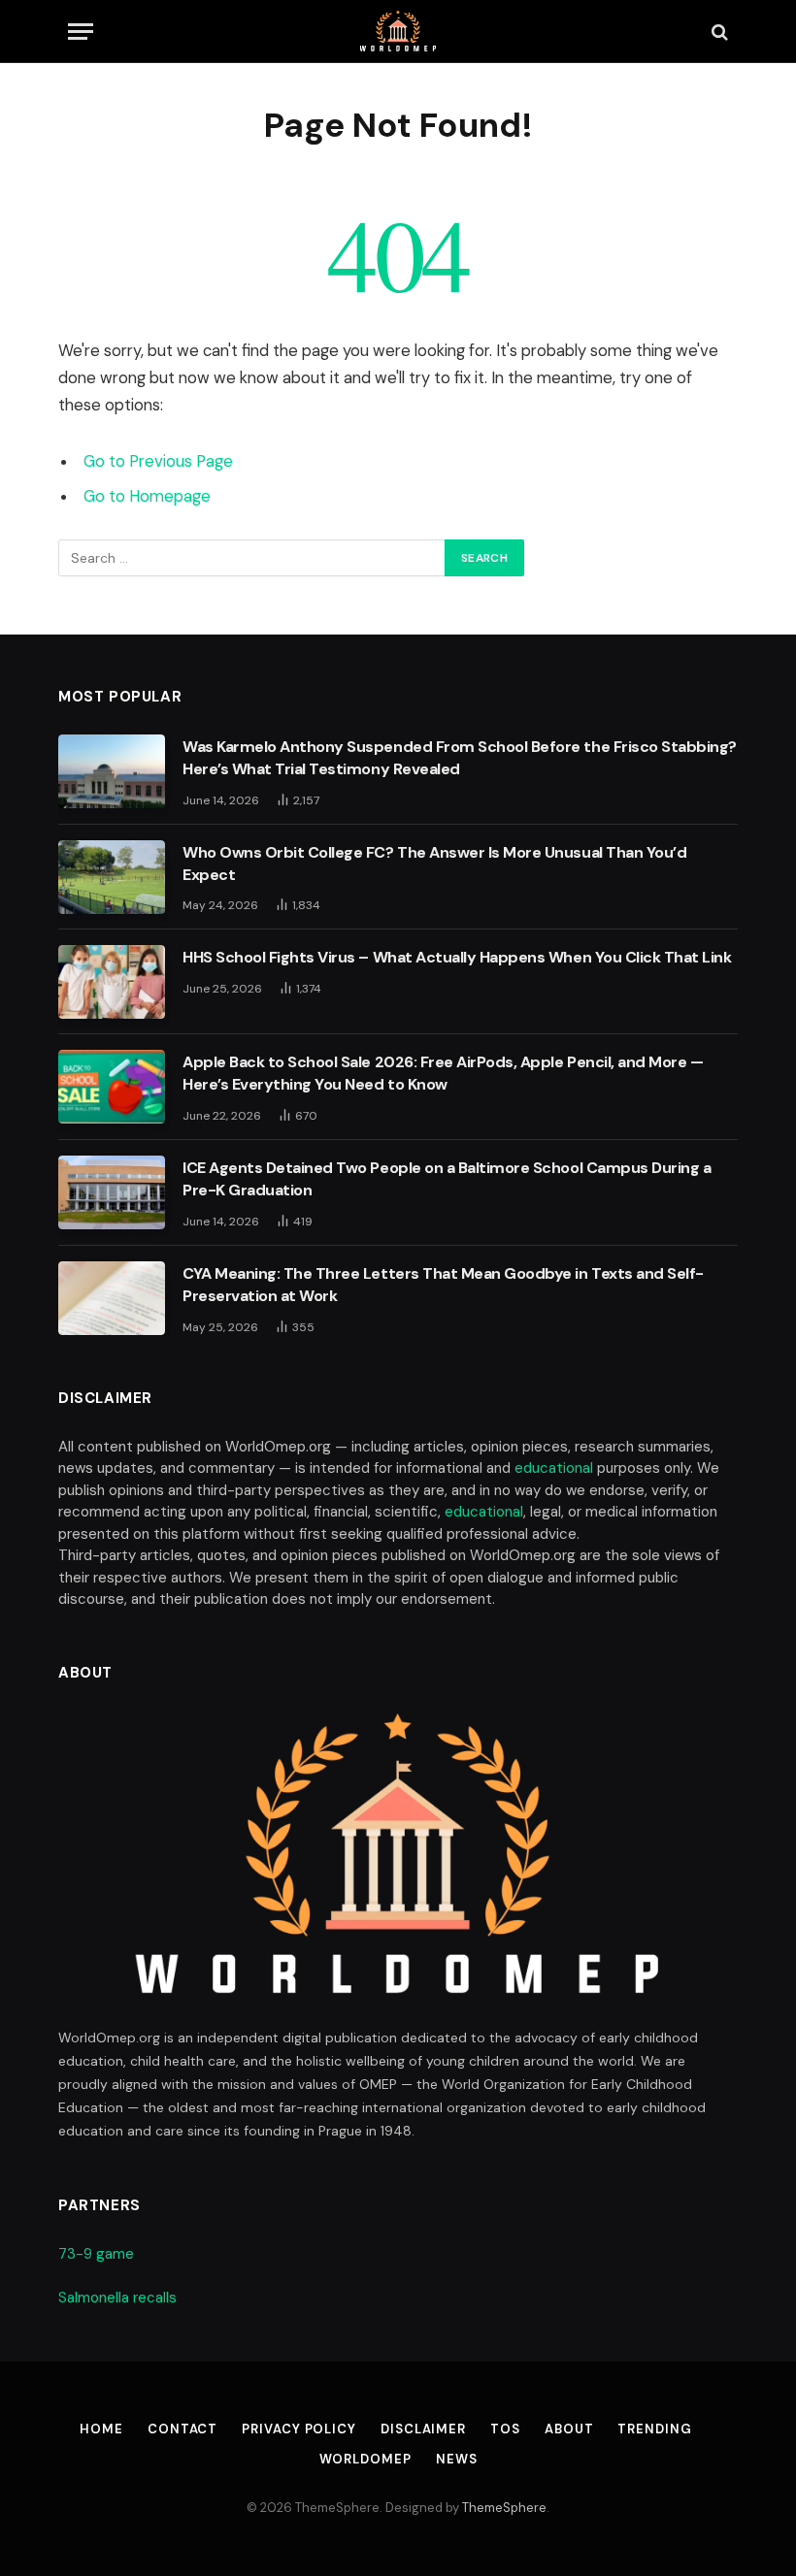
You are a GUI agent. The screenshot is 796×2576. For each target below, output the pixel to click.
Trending (654, 2429)
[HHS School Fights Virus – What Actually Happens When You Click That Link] (112, 982)
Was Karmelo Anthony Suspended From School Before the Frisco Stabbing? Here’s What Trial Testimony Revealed (460, 758)
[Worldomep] (398, 32)
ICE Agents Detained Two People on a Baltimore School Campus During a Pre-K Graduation (447, 1179)
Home (101, 2429)
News (457, 2459)
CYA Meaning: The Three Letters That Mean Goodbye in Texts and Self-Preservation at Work (443, 1285)
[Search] (718, 32)
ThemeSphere (504, 2508)
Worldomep (365, 2459)
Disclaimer (423, 2429)
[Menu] (81, 32)
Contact (182, 2429)
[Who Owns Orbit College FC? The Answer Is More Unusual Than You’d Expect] (112, 877)
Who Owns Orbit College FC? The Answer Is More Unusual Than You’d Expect (434, 864)
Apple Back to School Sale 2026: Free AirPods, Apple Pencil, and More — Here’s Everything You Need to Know (443, 1073)
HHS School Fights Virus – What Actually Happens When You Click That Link (457, 957)
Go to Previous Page (158, 461)
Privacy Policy (299, 2429)
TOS (505, 2429)
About (569, 2429)
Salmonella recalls (117, 2298)
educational (554, 1468)
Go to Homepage (147, 496)
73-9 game (96, 2254)
